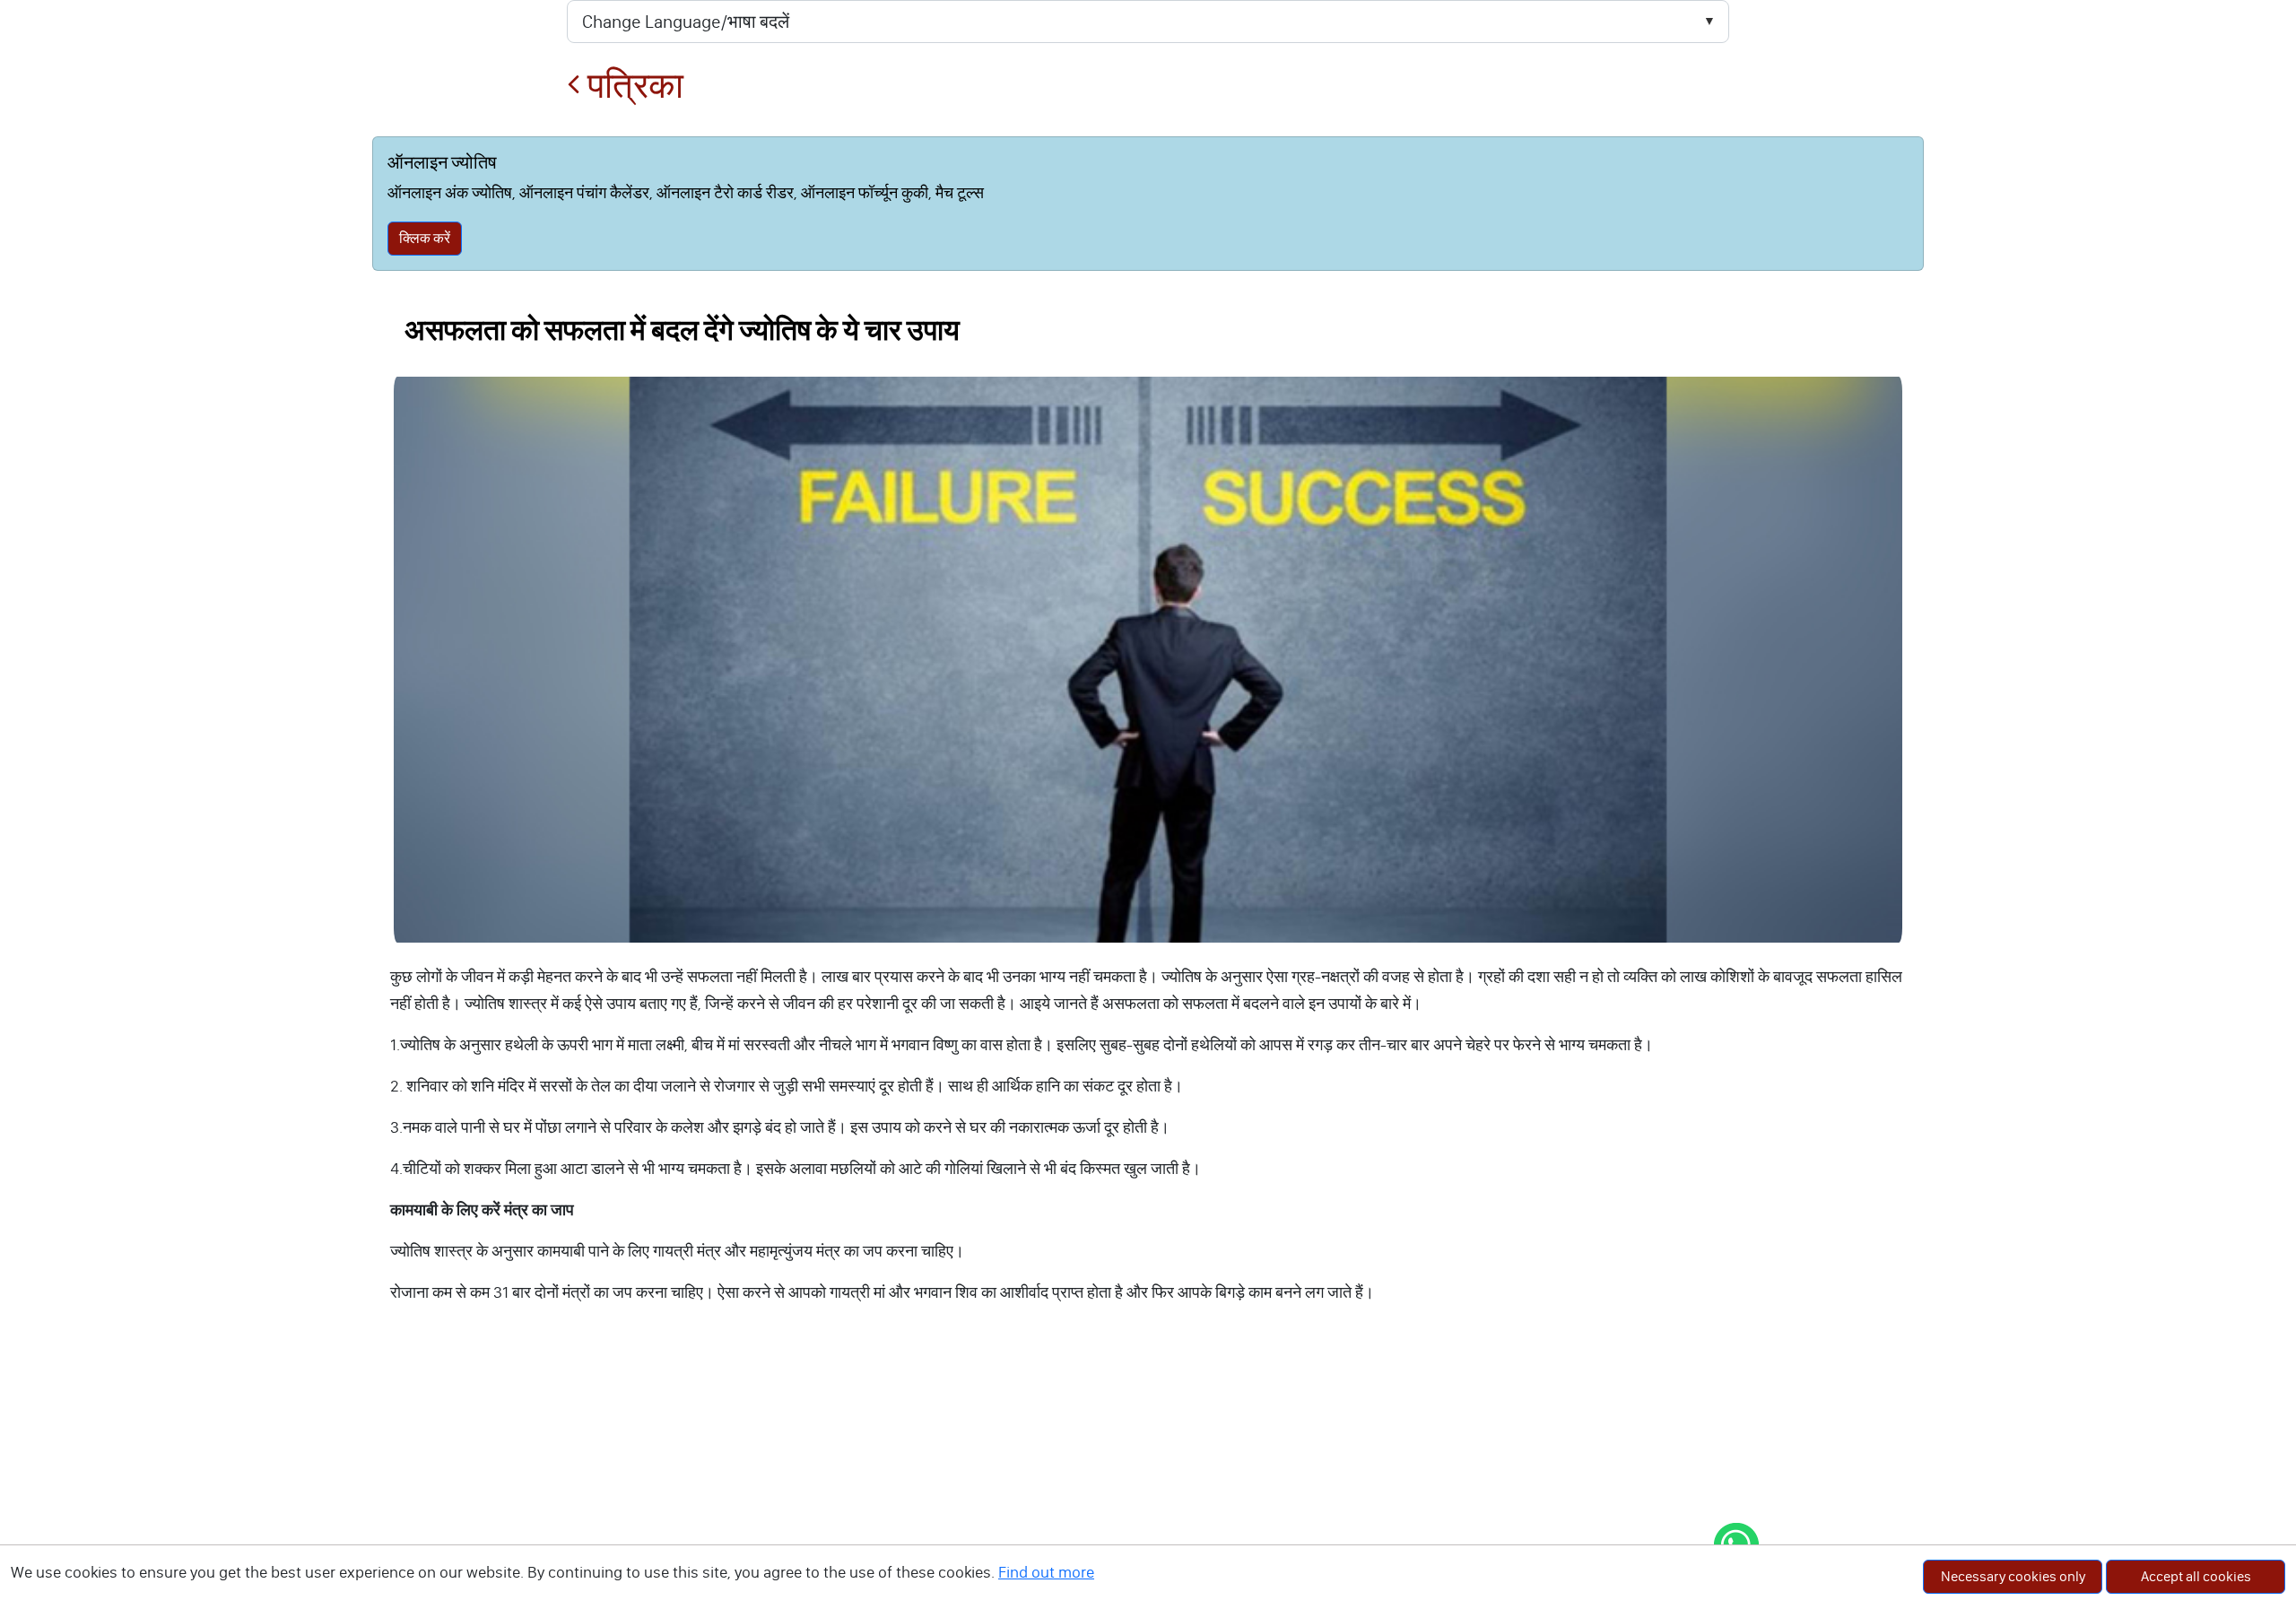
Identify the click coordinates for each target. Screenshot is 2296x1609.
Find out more (1046, 1572)
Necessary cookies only (2013, 1576)
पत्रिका (632, 86)
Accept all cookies (2196, 1576)
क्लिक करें (425, 238)
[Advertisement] (1148, 1474)
